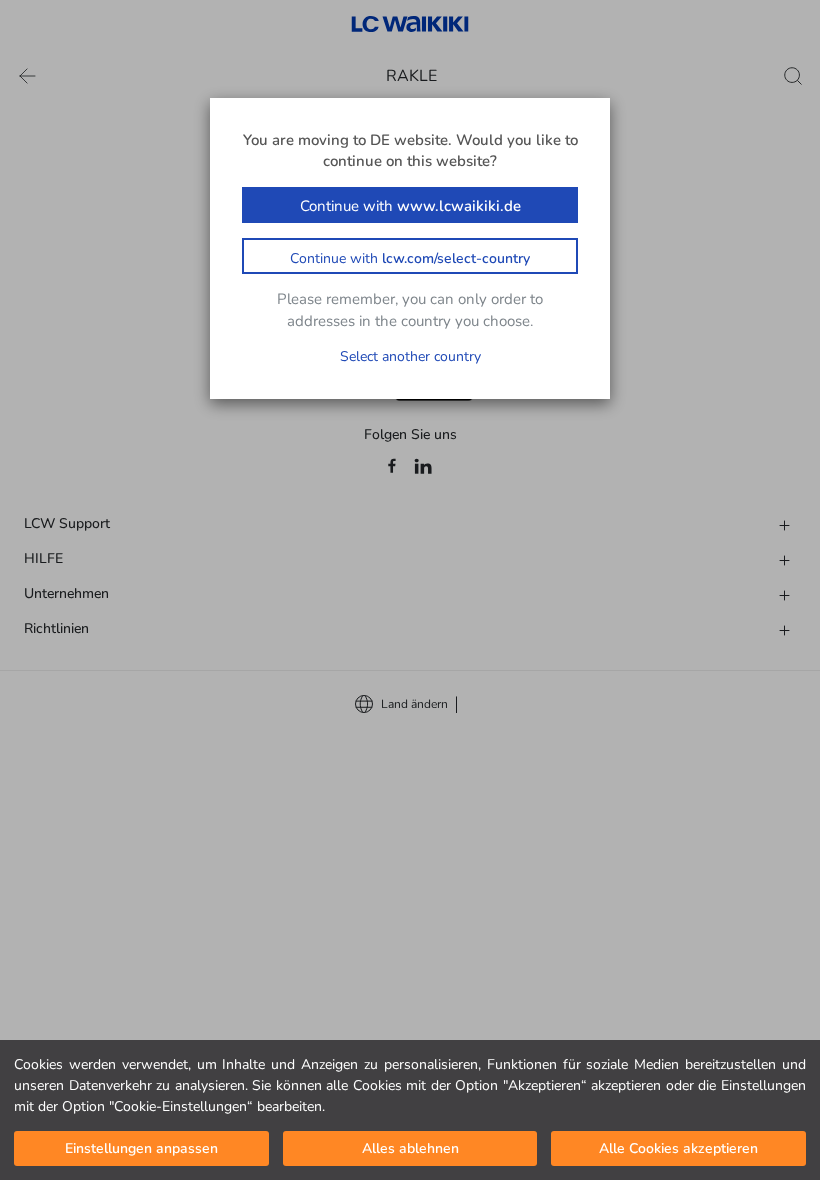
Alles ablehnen (410, 1148)
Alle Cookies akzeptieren (678, 1148)
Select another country (410, 356)
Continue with (410, 206)
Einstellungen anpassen (141, 1148)
